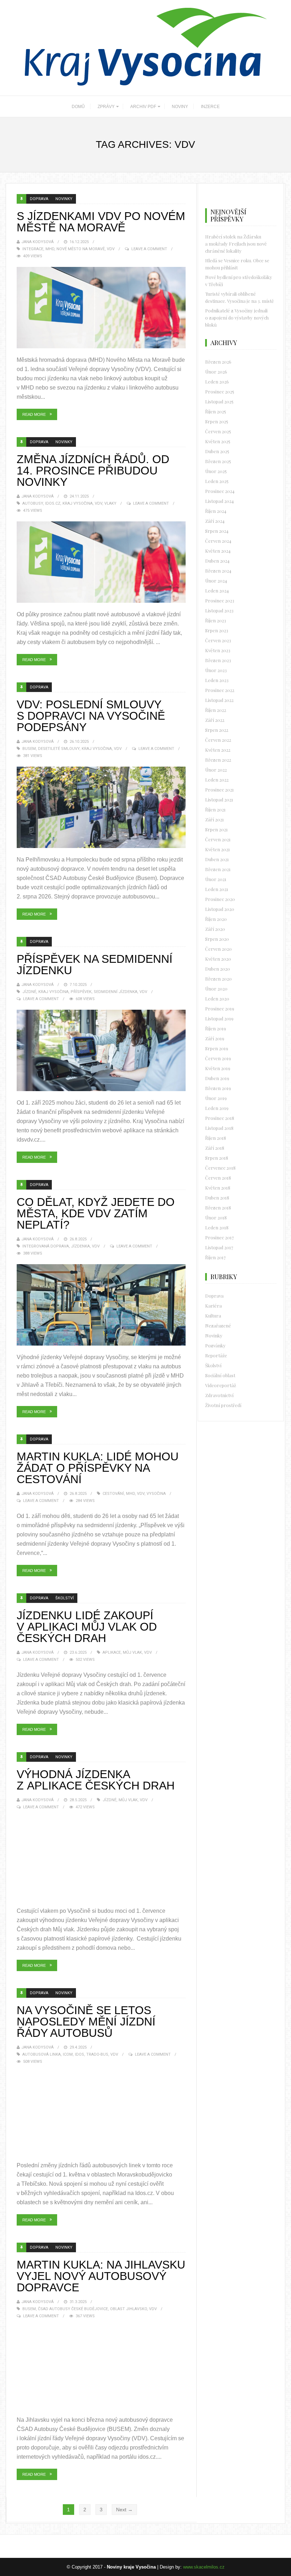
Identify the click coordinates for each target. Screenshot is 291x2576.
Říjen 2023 (216, 620)
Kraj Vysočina (78, 503)
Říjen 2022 (216, 710)
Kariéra (213, 1306)
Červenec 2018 (220, 1168)
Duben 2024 (217, 561)
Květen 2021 (218, 849)
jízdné (29, 992)
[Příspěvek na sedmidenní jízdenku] (101, 1050)
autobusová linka (42, 2054)
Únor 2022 (216, 770)
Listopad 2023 (219, 610)
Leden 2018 (217, 1227)
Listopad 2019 (219, 1018)
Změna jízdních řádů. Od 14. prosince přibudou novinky (93, 471)
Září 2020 (215, 929)
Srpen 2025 (217, 421)
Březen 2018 (218, 1207)
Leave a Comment (149, 249)
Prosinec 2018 (220, 1118)
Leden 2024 (217, 591)
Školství (65, 1598)
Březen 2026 (218, 362)
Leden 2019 (217, 1108)
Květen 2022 (218, 750)
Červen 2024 (218, 541)
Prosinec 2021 (219, 790)
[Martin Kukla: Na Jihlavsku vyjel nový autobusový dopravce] (101, 2368)
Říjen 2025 (216, 411)
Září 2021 (215, 819)
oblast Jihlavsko (128, 2309)
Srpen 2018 (217, 1158)
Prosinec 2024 (220, 491)
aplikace (112, 1652)
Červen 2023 (218, 640)
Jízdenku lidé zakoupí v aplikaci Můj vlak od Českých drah (87, 1627)
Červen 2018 (218, 1178)
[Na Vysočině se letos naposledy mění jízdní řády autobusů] (101, 2113)
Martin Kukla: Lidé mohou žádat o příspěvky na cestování (98, 1468)
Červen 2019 (218, 1058)
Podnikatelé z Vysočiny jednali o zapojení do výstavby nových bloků (237, 318)
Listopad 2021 (219, 799)
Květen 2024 (218, 551)
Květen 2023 (218, 650)
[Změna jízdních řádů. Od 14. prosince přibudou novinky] (101, 562)
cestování (113, 1494)
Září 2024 (215, 521)
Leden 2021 (217, 889)
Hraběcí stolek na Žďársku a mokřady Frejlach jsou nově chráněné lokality (236, 244)
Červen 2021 (218, 839)
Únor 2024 (216, 581)
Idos (79, 2054)
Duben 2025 (217, 451)
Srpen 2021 (216, 829)
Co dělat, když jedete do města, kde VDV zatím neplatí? (96, 1213)
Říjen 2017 (215, 1257)
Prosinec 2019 (220, 1008)
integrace (33, 249)
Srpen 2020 (217, 939)
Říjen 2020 (216, 919)
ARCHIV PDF (143, 107)
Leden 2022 (217, 780)
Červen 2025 (218, 431)
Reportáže (216, 1355)
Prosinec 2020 (220, 899)
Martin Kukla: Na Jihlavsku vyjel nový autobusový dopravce (101, 2276)
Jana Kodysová (37, 242)
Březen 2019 (218, 1088)
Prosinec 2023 (220, 600)
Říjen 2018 (216, 1138)
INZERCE (210, 107)
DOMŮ (78, 107)
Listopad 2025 (219, 401)
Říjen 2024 (216, 511)
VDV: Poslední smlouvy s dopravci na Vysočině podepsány (91, 716)
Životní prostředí (223, 1405)
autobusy (33, 503)
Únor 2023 (216, 670)
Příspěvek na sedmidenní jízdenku (95, 965)
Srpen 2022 (217, 730)
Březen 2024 (218, 571)
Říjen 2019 (216, 1028)
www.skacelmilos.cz (204, 2567)
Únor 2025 (216, 471)
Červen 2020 (218, 949)
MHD (50, 249)
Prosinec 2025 (220, 391)
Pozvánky (215, 1345)
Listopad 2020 (220, 909)
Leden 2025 (217, 481)
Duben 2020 (218, 969)
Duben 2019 (217, 1078)
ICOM (68, 2054)
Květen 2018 (218, 1188)
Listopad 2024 (219, 501)
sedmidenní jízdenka (116, 992)
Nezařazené (218, 1325)
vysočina (156, 1494)
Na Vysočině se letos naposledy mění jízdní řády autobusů (86, 2022)
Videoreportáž (221, 1385)
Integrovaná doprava (46, 1246)
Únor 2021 (216, 879)
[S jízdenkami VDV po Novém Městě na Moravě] (101, 308)
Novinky (64, 199)
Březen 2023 (218, 660)
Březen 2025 (218, 461)
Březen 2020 (218, 979)
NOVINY (180, 107)
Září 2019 (215, 1038)
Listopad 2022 (219, 700)
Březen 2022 (218, 760)
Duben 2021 (217, 859)
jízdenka (80, 1246)
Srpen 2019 (217, 1048)
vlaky (110, 503)
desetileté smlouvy (59, 749)
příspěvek (81, 992)
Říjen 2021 (215, 809)
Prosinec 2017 (219, 1237)
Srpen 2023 (217, 630)
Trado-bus (97, 2054)
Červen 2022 (218, 740)
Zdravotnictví (219, 1395)
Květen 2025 (218, 441)
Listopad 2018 (219, 1128)
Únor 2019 (216, 1098)
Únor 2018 (216, 1217)
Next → (124, 2510)
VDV (111, 249)
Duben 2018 (217, 1198)
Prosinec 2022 (220, 690)
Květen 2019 (218, 1068)
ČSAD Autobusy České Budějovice (73, 2309)
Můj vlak (132, 1652)
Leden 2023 (217, 680)
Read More (34, 414)
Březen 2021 (218, 869)
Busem (29, 749)
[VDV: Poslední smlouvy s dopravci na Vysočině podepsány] (101, 807)
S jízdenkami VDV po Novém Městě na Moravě (101, 222)
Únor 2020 (216, 989)
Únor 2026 (216, 372)
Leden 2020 (217, 999)
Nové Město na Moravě (81, 249)
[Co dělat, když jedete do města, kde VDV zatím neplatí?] (101, 1305)
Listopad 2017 (219, 1247)
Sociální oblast (220, 1375)
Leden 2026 (217, 382)
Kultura (213, 1316)
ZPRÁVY (106, 107)
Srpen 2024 (217, 531)
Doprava (39, 199)
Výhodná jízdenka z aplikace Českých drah (96, 1780)
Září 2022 (215, 720)
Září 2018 (215, 1148)
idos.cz (53, 503)
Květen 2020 (218, 959)
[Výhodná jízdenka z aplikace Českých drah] (101, 1859)
